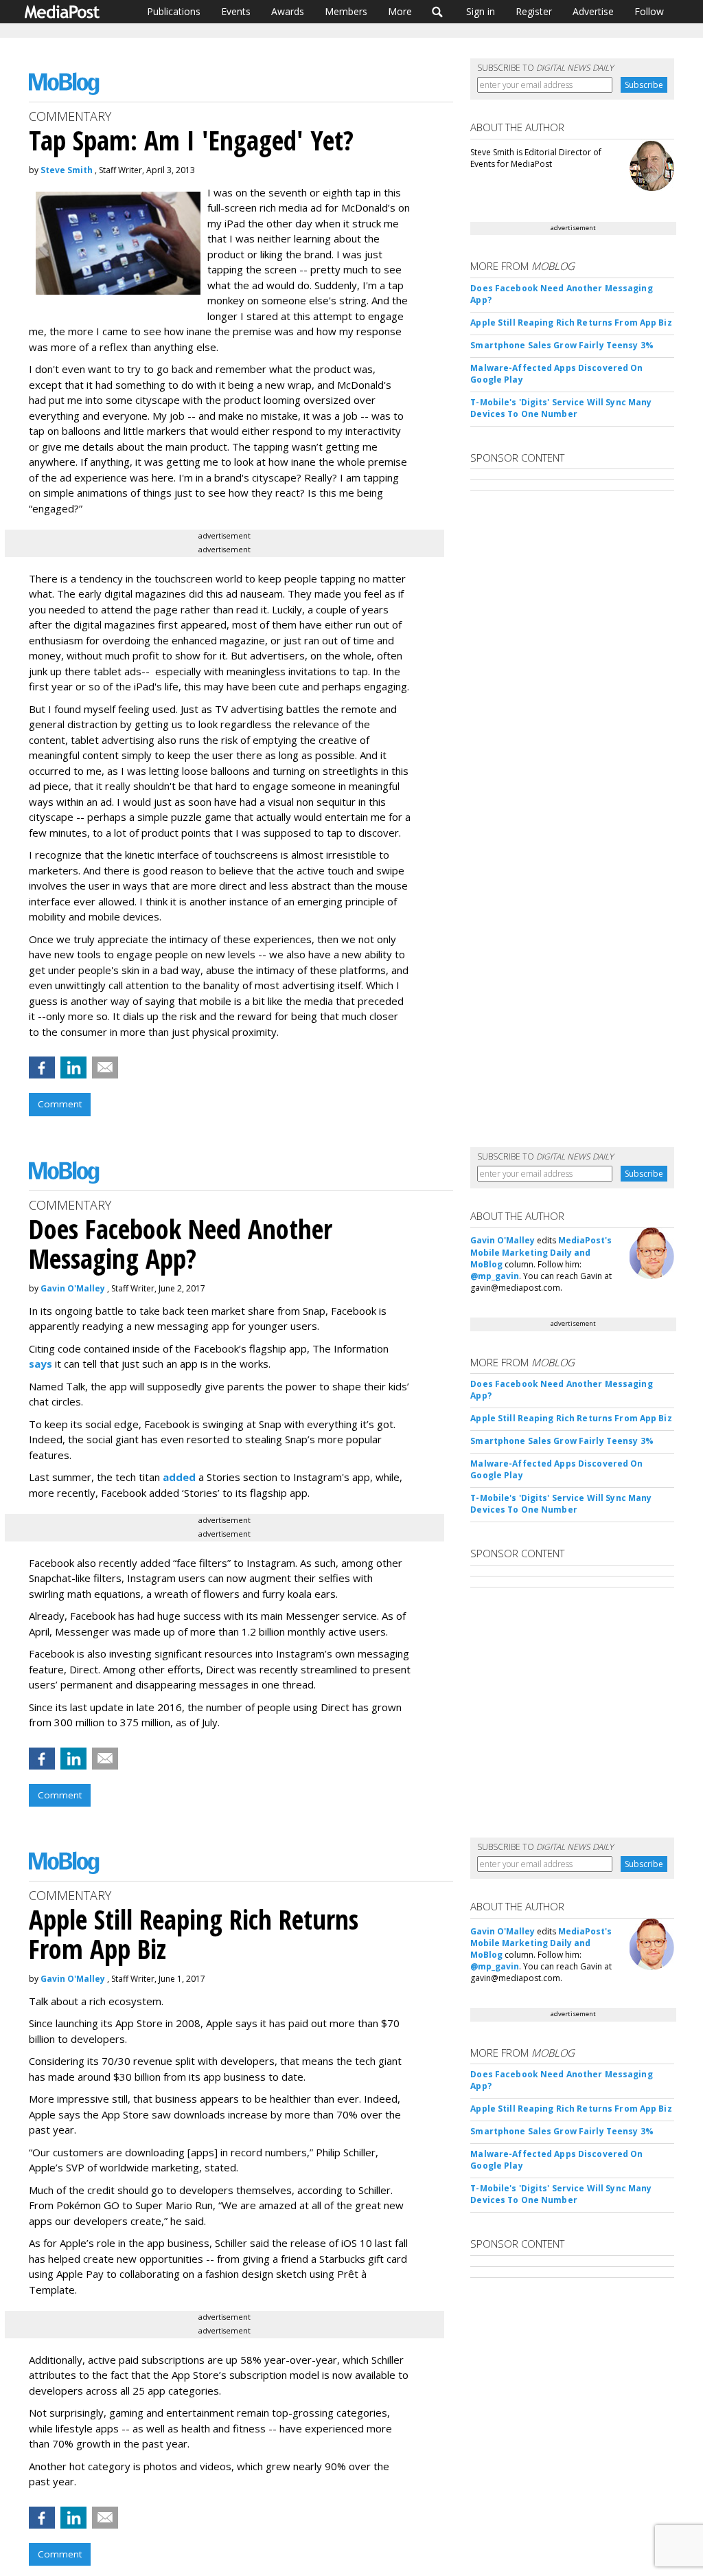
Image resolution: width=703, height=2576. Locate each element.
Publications (174, 11)
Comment (60, 1104)
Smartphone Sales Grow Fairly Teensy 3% (562, 345)
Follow (649, 11)
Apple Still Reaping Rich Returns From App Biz (571, 323)
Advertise (593, 11)
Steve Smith (67, 170)
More (400, 11)
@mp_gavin (495, 1276)
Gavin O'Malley (73, 1288)
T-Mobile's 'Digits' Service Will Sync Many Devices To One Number (561, 408)
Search (438, 12)
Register (534, 11)
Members (346, 11)
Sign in (481, 11)
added (179, 1477)
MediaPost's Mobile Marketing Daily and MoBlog (541, 1252)
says (41, 1364)
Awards (288, 11)
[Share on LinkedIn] (73, 1067)
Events (236, 11)
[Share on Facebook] (42, 1067)
